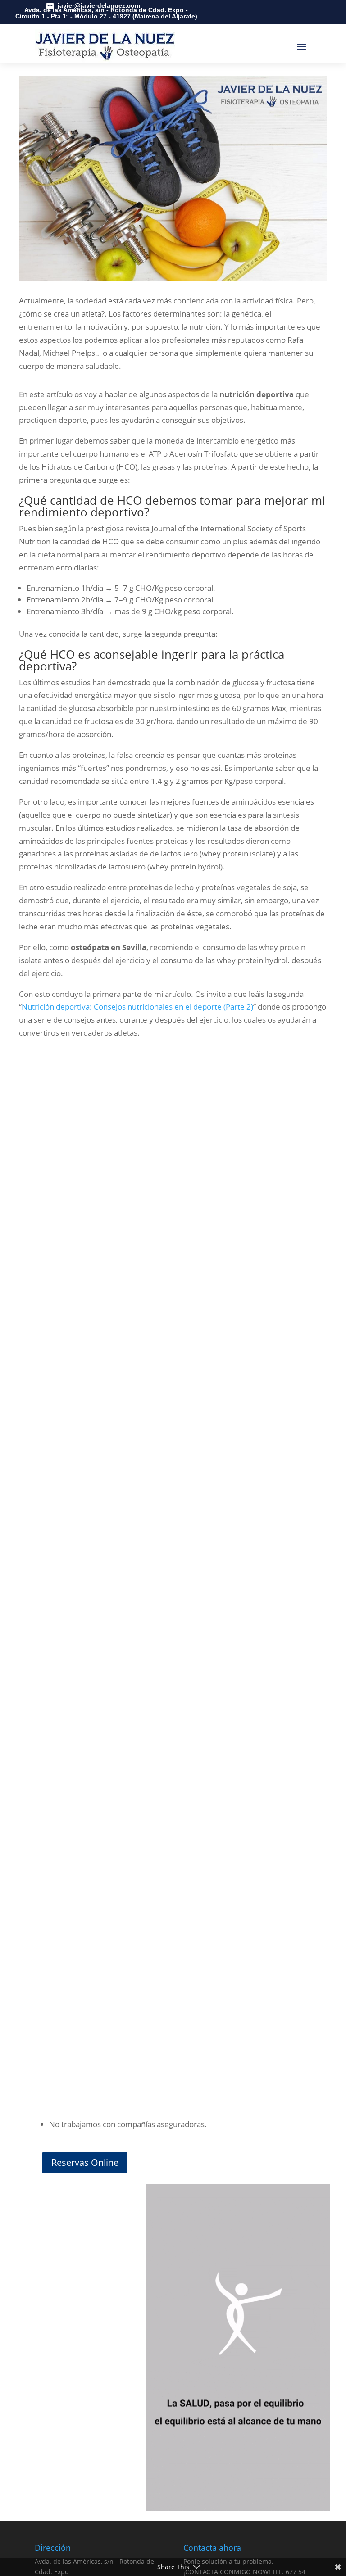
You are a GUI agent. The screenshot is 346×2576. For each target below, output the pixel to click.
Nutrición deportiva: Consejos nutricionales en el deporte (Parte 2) (137, 1007)
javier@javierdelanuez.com (99, 5)
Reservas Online (85, 2162)
